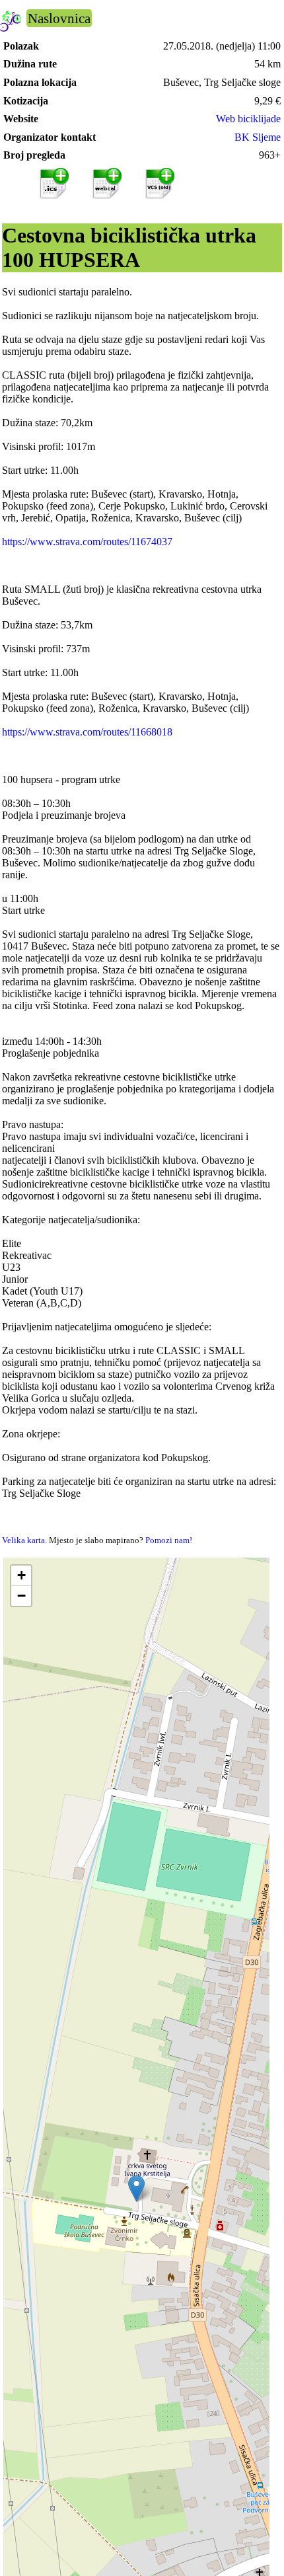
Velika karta (23, 1540)
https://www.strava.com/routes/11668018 (87, 732)
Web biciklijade (248, 119)
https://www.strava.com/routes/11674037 (87, 542)
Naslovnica (59, 18)
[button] (136, 2188)
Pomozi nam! (169, 1540)
